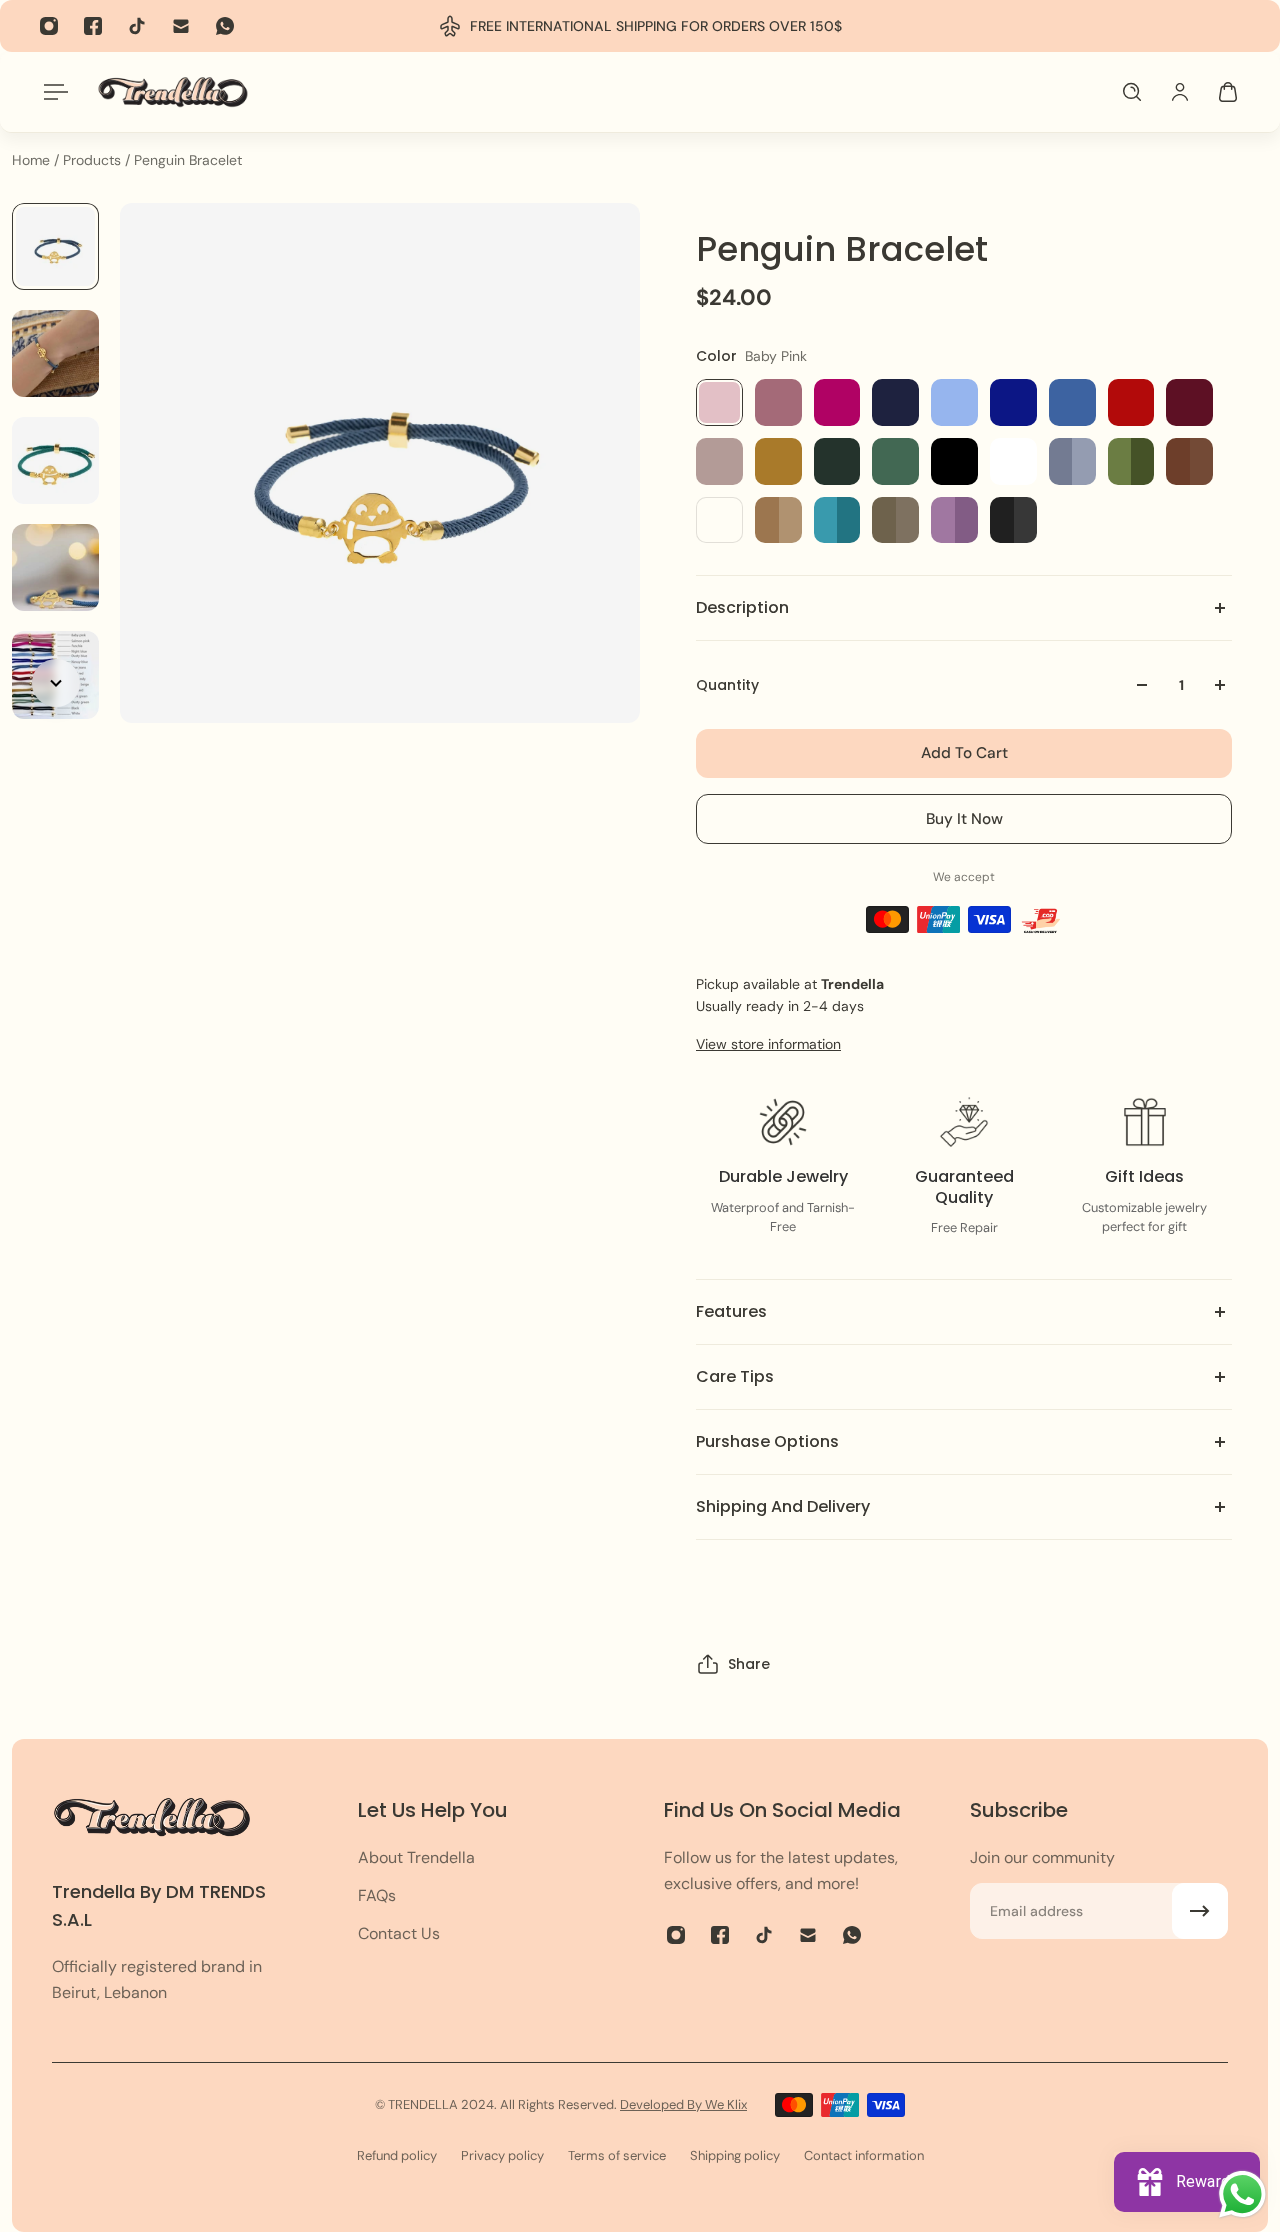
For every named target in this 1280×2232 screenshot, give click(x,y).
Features (731, 1311)
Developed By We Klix (683, 2104)
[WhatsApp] (225, 26)
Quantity (727, 685)
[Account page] (1180, 92)
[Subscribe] (1200, 1911)
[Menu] (52, 92)
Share (749, 1664)
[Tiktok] (137, 26)
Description (742, 607)
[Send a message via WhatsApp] (1242, 2194)
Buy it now (964, 819)
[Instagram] (49, 26)
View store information (768, 1044)
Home (33, 160)
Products (94, 160)
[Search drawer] (1132, 92)
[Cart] (1228, 92)
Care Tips (735, 1376)
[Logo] (173, 91)
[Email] (181, 26)
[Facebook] (93, 26)
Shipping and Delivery (783, 1506)
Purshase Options (767, 1441)
